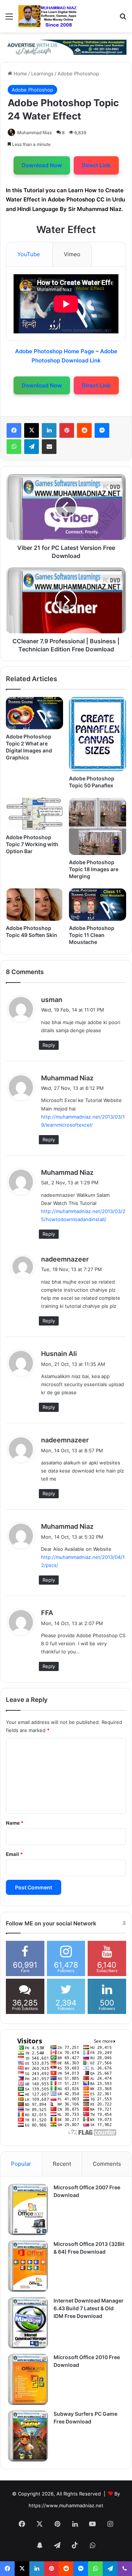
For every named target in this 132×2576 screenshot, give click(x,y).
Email (14, 1854)
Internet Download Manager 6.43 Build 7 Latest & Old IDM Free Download (89, 2308)
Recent (62, 2164)
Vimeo (72, 254)
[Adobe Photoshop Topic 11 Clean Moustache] (98, 905)
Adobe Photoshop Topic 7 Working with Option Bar (32, 844)
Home (20, 74)
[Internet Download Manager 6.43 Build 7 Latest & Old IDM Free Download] (28, 2323)
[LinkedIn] (49, 430)
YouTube (29, 254)
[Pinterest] (67, 430)
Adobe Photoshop (78, 74)
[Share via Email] (49, 447)
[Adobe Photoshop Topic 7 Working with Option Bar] (34, 814)
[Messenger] (102, 430)
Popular (21, 2164)
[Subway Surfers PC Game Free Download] (28, 2436)
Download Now (42, 165)
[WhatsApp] (14, 447)
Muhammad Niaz (35, 133)
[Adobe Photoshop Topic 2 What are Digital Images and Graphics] (34, 713)
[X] (32, 430)
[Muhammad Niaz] (48, 16)
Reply (49, 1045)
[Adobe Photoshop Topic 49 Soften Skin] (34, 905)
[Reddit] (84, 430)
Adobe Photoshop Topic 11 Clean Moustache (92, 935)
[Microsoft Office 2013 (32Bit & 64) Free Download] (28, 2266)
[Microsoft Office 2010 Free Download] (28, 2379)
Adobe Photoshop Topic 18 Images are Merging (94, 869)
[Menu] (9, 19)
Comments (107, 2164)
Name (15, 1823)
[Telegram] (32, 447)
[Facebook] (14, 430)
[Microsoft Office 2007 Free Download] (28, 2210)
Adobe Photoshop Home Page (55, 351)
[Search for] (123, 19)
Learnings (42, 74)
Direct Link (96, 165)
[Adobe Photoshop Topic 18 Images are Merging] (98, 826)
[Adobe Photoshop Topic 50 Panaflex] (98, 734)
